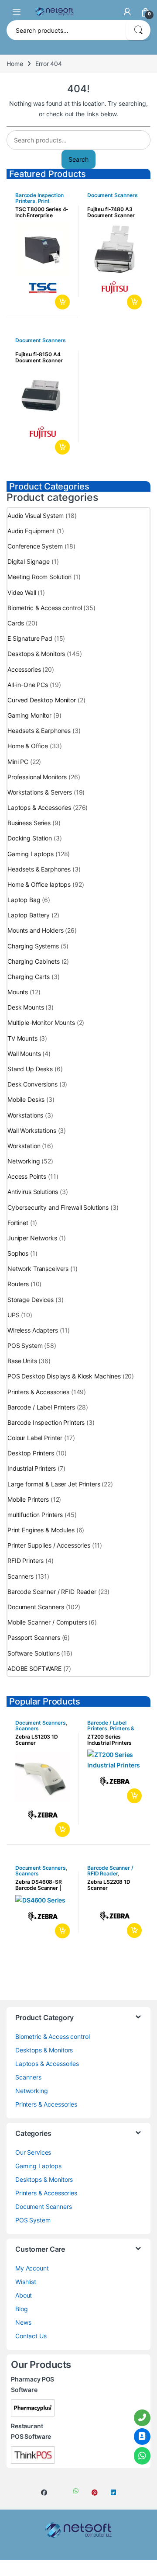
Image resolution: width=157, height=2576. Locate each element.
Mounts (18, 992)
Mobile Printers (28, 1499)
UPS (14, 1315)
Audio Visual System (36, 516)
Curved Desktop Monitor (42, 700)
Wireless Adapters (33, 1330)
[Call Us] (142, 2418)
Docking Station (30, 838)
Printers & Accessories (38, 1392)
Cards (16, 623)
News (23, 2322)
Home (15, 64)
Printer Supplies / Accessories (49, 1545)
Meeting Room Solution (39, 577)
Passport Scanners (34, 1637)
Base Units (22, 1361)
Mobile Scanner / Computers (47, 1622)
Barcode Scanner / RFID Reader (52, 1592)
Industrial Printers (32, 1468)
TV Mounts (22, 1038)
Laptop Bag (24, 900)
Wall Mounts (24, 1054)
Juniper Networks (32, 1238)
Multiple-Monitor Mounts (41, 1022)
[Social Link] (44, 2493)
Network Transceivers (38, 1269)
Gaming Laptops (31, 854)
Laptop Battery (29, 915)
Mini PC (18, 762)
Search (138, 30)
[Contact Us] (142, 2437)
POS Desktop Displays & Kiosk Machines (64, 1376)
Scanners (20, 1576)
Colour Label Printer (35, 1438)
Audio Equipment (31, 531)
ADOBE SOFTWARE (34, 1668)
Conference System (35, 546)
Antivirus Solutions (33, 1192)
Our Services (33, 2152)
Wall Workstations (32, 1130)
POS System (25, 1345)
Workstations (25, 1115)
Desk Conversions (32, 1084)
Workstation (24, 1146)
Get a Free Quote (61, 302)
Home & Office (28, 746)
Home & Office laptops (39, 884)
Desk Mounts (26, 1007)
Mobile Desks (26, 1099)
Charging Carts (29, 977)
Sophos (18, 1253)
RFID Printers (26, 1561)
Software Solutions (33, 1653)
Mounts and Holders (35, 930)
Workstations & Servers (40, 792)
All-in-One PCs (28, 685)
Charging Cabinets (34, 961)
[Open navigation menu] (17, 12)
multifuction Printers (35, 1515)
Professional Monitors (37, 777)
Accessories (24, 669)
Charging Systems (33, 946)
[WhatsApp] (142, 2456)
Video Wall (22, 592)
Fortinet (18, 1223)
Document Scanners (113, 195)
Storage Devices (31, 1300)
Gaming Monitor (29, 715)
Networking (24, 1161)
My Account (32, 2268)
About (24, 2295)
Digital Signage (29, 561)
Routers (18, 1284)
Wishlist (26, 2282)
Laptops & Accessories (39, 807)
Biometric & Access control (44, 608)
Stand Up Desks (30, 1069)
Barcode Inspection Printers (46, 1422)
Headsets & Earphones (39, 731)
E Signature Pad (30, 638)
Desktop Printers (31, 1453)
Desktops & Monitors (36, 654)
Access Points (27, 1176)
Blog (21, 2309)
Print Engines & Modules (39, 204)
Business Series (29, 823)
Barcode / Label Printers (41, 1407)
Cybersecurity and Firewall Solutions (58, 1207)
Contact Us (31, 2336)
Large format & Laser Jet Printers (54, 1484)
